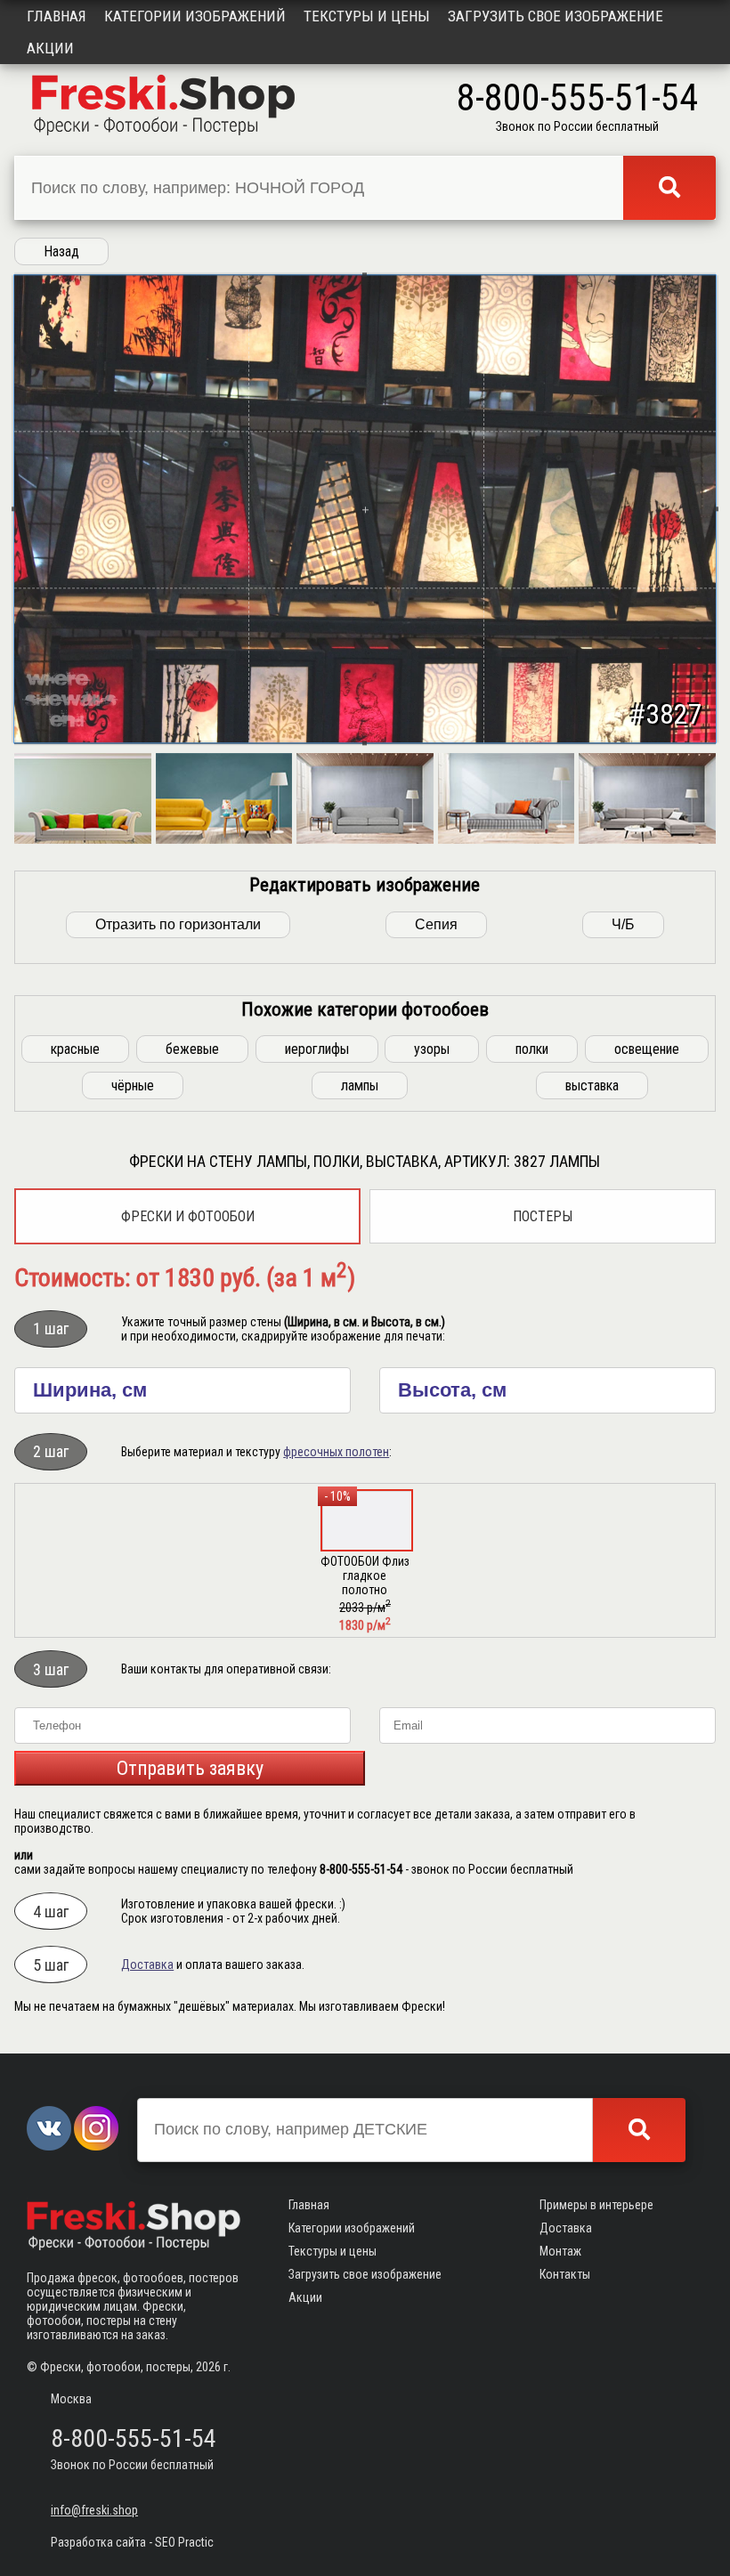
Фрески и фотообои (188, 1216)
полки (532, 1049)
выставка (592, 1085)
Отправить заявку (190, 1768)
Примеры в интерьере (596, 2205)
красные (75, 1049)
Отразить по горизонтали (178, 924)
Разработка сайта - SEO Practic (132, 2542)
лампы (360, 1085)
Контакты (565, 2274)
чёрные (133, 1085)
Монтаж (560, 2251)
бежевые (192, 1049)
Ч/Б (623, 924)
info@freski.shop (94, 2510)
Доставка (147, 1964)
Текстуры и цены (367, 16)
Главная (57, 16)
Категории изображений (195, 16)
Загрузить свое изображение (556, 16)
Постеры (543, 1216)
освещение (647, 1049)
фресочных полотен (336, 1452)
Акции (50, 48)
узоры (432, 1049)
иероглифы (317, 1049)
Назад (61, 251)
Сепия (436, 924)
